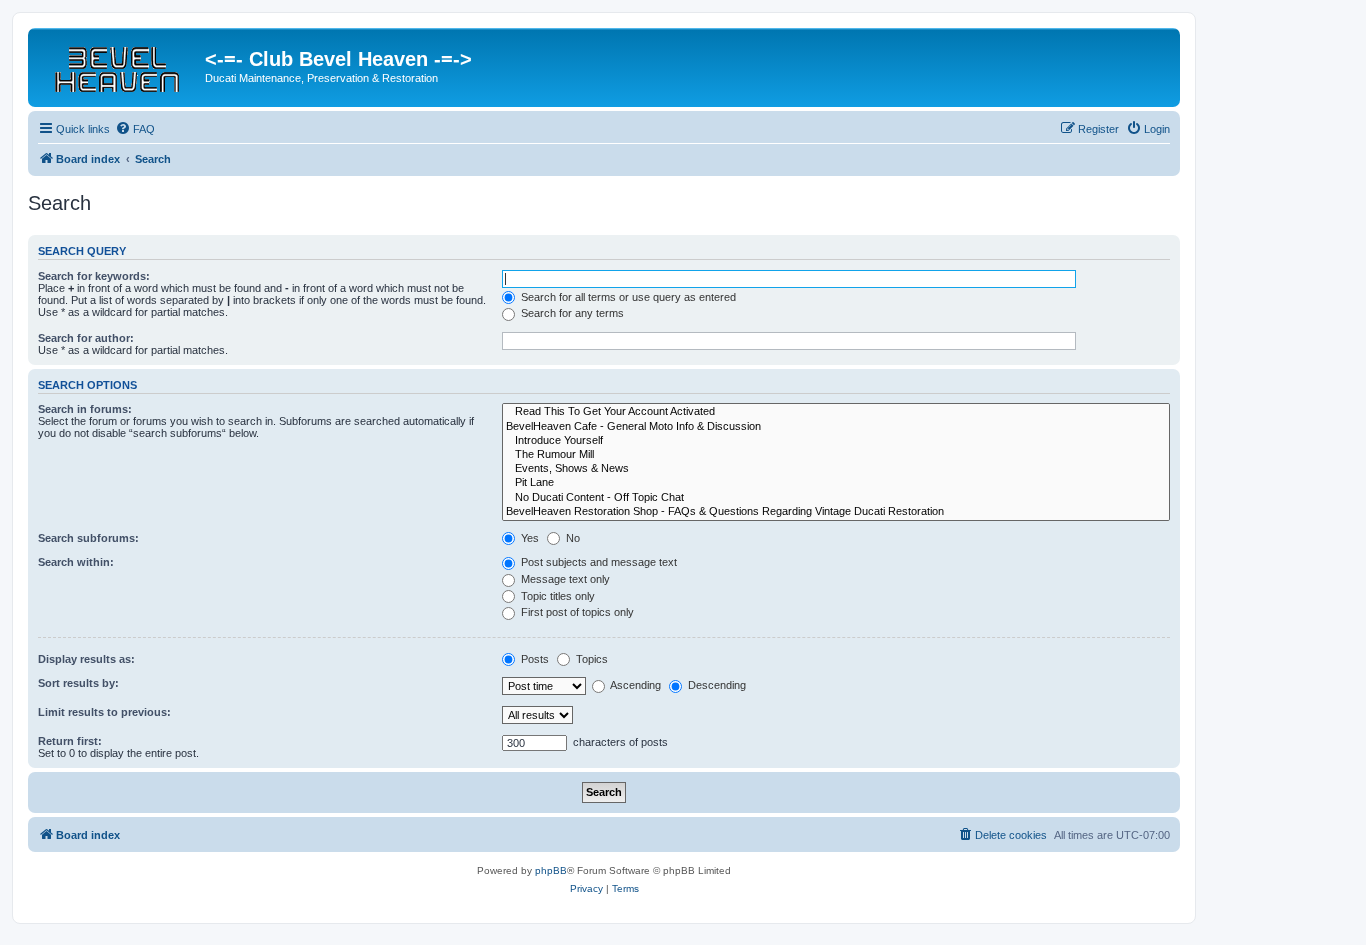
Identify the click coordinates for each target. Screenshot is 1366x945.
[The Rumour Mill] (836, 455)
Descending (715, 685)
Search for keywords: (94, 276)
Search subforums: (88, 538)
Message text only (564, 579)
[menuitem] (135, 129)
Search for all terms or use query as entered (627, 297)
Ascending (634, 685)
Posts (533, 659)
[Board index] (119, 65)
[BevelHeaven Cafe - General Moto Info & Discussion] (836, 427)
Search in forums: (85, 409)
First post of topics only (576, 612)
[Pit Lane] (836, 483)
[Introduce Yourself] (836, 441)
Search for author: (86, 338)
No (571, 538)
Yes (528, 538)
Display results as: (86, 659)
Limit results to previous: (104, 712)
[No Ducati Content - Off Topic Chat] (836, 498)
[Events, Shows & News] (836, 469)
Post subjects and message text (597, 562)
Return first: (70, 741)
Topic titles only (556, 596)
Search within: (76, 562)
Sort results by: (78, 683)
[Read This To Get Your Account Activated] (836, 412)
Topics (590, 659)
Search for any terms (571, 313)
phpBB (551, 870)
